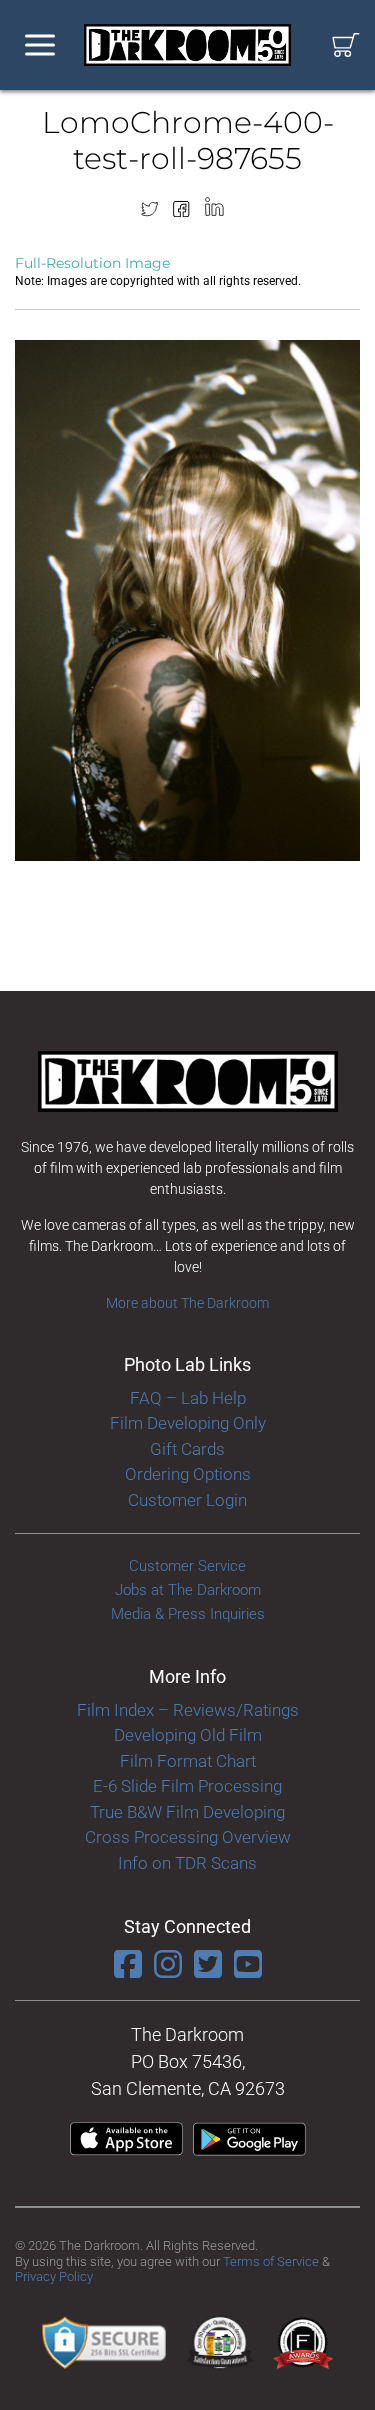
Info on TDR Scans (187, 1863)
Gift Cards (187, 1449)
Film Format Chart (188, 1761)
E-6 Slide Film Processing (187, 1786)
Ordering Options (188, 1474)
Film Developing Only (188, 1423)
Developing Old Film (188, 1735)
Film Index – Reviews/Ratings (188, 1710)
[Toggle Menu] (40, 45)
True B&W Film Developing (187, 1812)
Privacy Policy (54, 2276)
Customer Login (187, 1500)
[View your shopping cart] (346, 45)
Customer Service (187, 1566)
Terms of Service (271, 2261)
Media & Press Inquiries (188, 1614)
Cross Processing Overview (188, 1837)
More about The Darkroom (187, 1303)
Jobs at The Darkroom (188, 1590)
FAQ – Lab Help (188, 1398)
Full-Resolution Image (92, 263)
